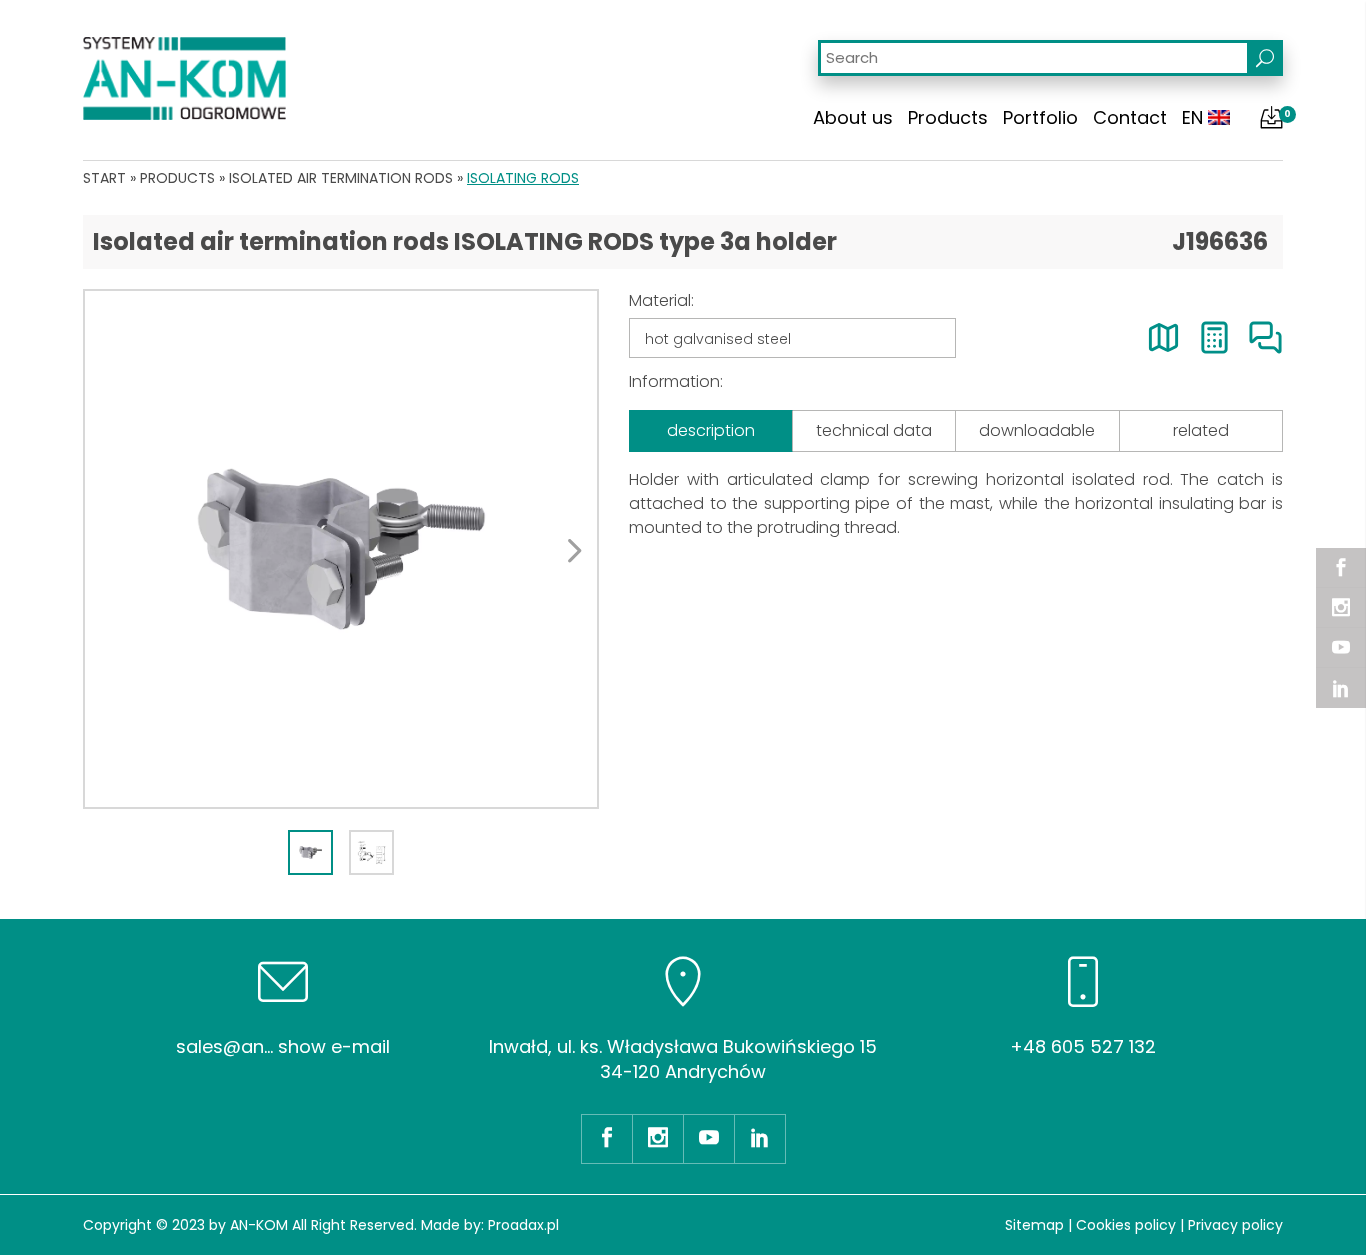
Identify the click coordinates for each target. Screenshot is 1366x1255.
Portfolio (1040, 117)
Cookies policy (1126, 1225)
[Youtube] (1341, 648)
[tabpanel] (341, 549)
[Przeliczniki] (1214, 337)
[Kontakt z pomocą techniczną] (1265, 337)
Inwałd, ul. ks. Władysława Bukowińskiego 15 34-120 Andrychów (683, 1059)
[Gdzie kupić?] (1163, 337)
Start (104, 178)
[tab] (310, 852)
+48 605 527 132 (1083, 1046)
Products (948, 117)
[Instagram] (1341, 608)
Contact (1130, 117)
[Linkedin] (1341, 688)
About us (853, 117)
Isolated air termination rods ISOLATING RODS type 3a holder (465, 241)
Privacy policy (1235, 1225)
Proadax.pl (523, 1225)
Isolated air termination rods (341, 178)
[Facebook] (1341, 568)
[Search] (1265, 58)
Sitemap (1034, 1225)
